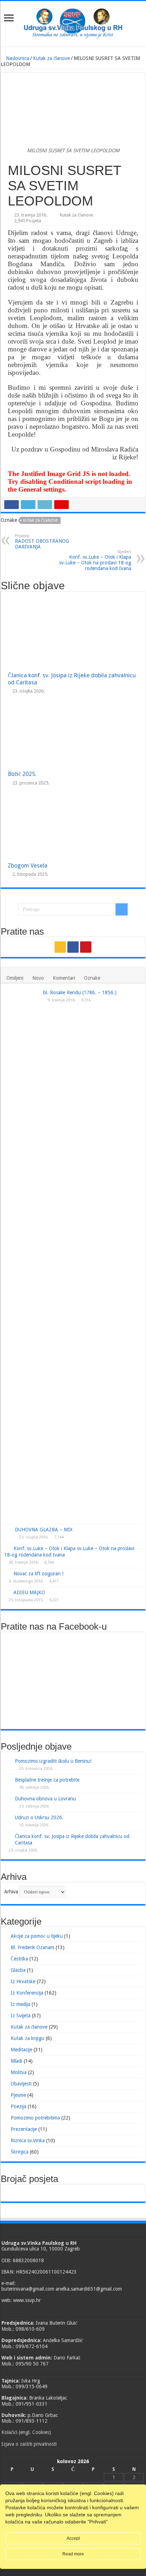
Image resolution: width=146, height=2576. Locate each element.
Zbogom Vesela (28, 866)
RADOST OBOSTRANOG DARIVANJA (42, 542)
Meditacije (21, 2050)
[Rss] (60, 947)
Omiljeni (15, 978)
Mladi (16, 2061)
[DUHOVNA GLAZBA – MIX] (8, 1530)
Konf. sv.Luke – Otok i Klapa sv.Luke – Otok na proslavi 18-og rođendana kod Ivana (95, 560)
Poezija (18, 2106)
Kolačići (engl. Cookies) (26, 2432)
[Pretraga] (122, 909)
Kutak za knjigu (27, 2038)
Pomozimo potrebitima (35, 2118)
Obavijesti (21, 2084)
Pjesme (18, 2095)
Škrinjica (19, 2152)
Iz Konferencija (27, 1993)
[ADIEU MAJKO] (7, 1592)
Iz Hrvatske (23, 1981)
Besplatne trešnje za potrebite (47, 1780)
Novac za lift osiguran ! (38, 1574)
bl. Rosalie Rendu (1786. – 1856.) (80, 992)
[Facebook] (73, 947)
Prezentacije (24, 2129)
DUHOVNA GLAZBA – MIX (44, 1530)
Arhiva (11, 1892)
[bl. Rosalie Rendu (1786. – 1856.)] (22, 1256)
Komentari (64, 978)
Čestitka (19, 1959)
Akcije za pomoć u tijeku (37, 1936)
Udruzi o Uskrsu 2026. (39, 1817)
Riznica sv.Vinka (28, 2140)
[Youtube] (86, 947)
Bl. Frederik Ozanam (32, 1947)
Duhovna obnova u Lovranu (45, 1799)
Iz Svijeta (21, 2016)
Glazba (18, 1970)
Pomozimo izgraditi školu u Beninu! (53, 1761)
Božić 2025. (22, 774)
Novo (38, 978)
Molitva (19, 2072)
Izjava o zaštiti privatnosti (29, 2444)
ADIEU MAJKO (29, 1592)
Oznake (92, 978)
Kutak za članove (51, 58)
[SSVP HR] (73, 22)
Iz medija (20, 2004)
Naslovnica (17, 58)
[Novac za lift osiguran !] (7, 1573)
